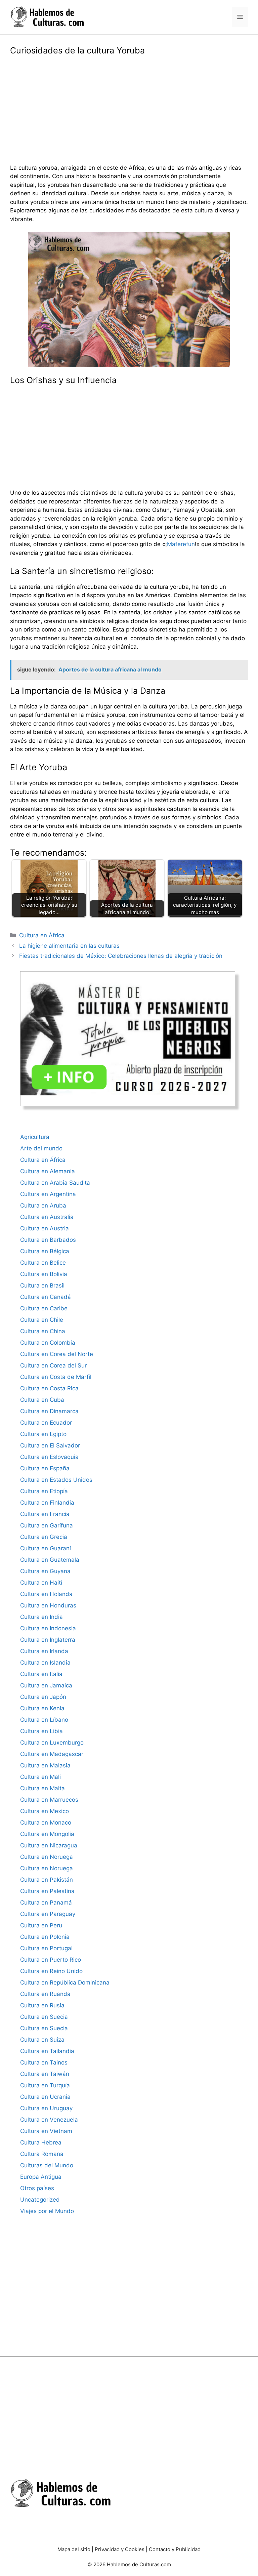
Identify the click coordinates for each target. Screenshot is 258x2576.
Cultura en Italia (41, 1674)
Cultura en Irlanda (44, 1651)
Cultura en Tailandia (47, 2051)
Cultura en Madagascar (52, 1754)
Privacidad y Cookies (120, 2549)
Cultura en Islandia (45, 1663)
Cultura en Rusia (42, 2005)
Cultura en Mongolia (47, 1834)
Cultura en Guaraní (46, 1548)
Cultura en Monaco (46, 1823)
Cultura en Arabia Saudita (55, 1183)
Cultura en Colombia (48, 1343)
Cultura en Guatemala (50, 1560)
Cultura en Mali (40, 1777)
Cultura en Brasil (42, 1285)
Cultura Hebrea (41, 2142)
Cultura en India (41, 1617)
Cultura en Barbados (48, 1240)
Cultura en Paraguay (48, 1914)
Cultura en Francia (45, 1514)
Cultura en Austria (45, 1228)
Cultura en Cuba (42, 1400)
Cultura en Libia (41, 1731)
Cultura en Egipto (43, 1434)
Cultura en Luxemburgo (52, 1743)
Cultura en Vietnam (46, 2131)
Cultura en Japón (43, 1697)
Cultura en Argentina (48, 1194)
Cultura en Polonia (45, 1937)
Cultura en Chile (42, 1320)
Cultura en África (42, 935)
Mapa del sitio (74, 2549)
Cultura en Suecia (44, 2017)
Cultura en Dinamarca (49, 1411)
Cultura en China (43, 1331)
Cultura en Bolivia (44, 1274)
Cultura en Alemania (48, 1171)
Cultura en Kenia (42, 1708)
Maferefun (181, 544)
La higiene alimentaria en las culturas (69, 946)
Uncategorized (40, 2200)
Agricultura (35, 1137)
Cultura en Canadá (46, 1297)
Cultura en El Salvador (50, 1445)
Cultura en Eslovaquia (49, 1457)
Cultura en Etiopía (44, 1491)
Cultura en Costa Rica (49, 1388)
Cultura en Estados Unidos (56, 1480)
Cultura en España (45, 1468)
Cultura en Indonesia (48, 1628)
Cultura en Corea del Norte (57, 1354)
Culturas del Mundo (47, 2165)
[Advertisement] (129, 105)
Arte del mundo (41, 1148)
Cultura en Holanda (46, 1594)
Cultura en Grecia (44, 1537)
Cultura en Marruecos (49, 1800)
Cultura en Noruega (47, 1857)
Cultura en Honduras (48, 1605)
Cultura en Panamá (46, 1903)
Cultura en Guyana (45, 1571)
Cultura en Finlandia (47, 1503)
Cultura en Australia (47, 1217)
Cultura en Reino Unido (51, 1971)
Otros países (37, 2188)
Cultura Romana (42, 2154)
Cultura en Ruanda (45, 1994)
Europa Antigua (41, 2177)
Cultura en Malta (42, 1788)
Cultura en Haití (41, 1583)
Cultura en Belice (43, 1263)
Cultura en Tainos (44, 2062)
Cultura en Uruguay (46, 2108)
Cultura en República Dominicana (65, 1982)
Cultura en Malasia (45, 1765)
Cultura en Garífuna (47, 1525)
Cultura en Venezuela (49, 2120)
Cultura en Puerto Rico (51, 1960)
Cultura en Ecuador (46, 1423)
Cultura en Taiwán (45, 2074)
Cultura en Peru (41, 1925)
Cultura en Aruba (43, 1205)
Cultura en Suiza (42, 2040)
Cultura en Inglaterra (48, 1640)
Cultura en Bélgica (45, 1251)
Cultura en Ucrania (45, 2097)
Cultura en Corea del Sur (53, 1365)
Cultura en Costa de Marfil (56, 1377)
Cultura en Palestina (47, 1891)
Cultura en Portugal (46, 1948)
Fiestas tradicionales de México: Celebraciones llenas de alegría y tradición (121, 956)
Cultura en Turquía (45, 2085)
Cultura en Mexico (45, 1811)
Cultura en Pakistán (47, 1880)
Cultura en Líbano (44, 1720)
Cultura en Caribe (44, 1308)
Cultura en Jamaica (46, 1685)
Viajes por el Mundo (47, 2211)
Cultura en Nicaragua (49, 1845)
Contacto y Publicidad (175, 2549)
